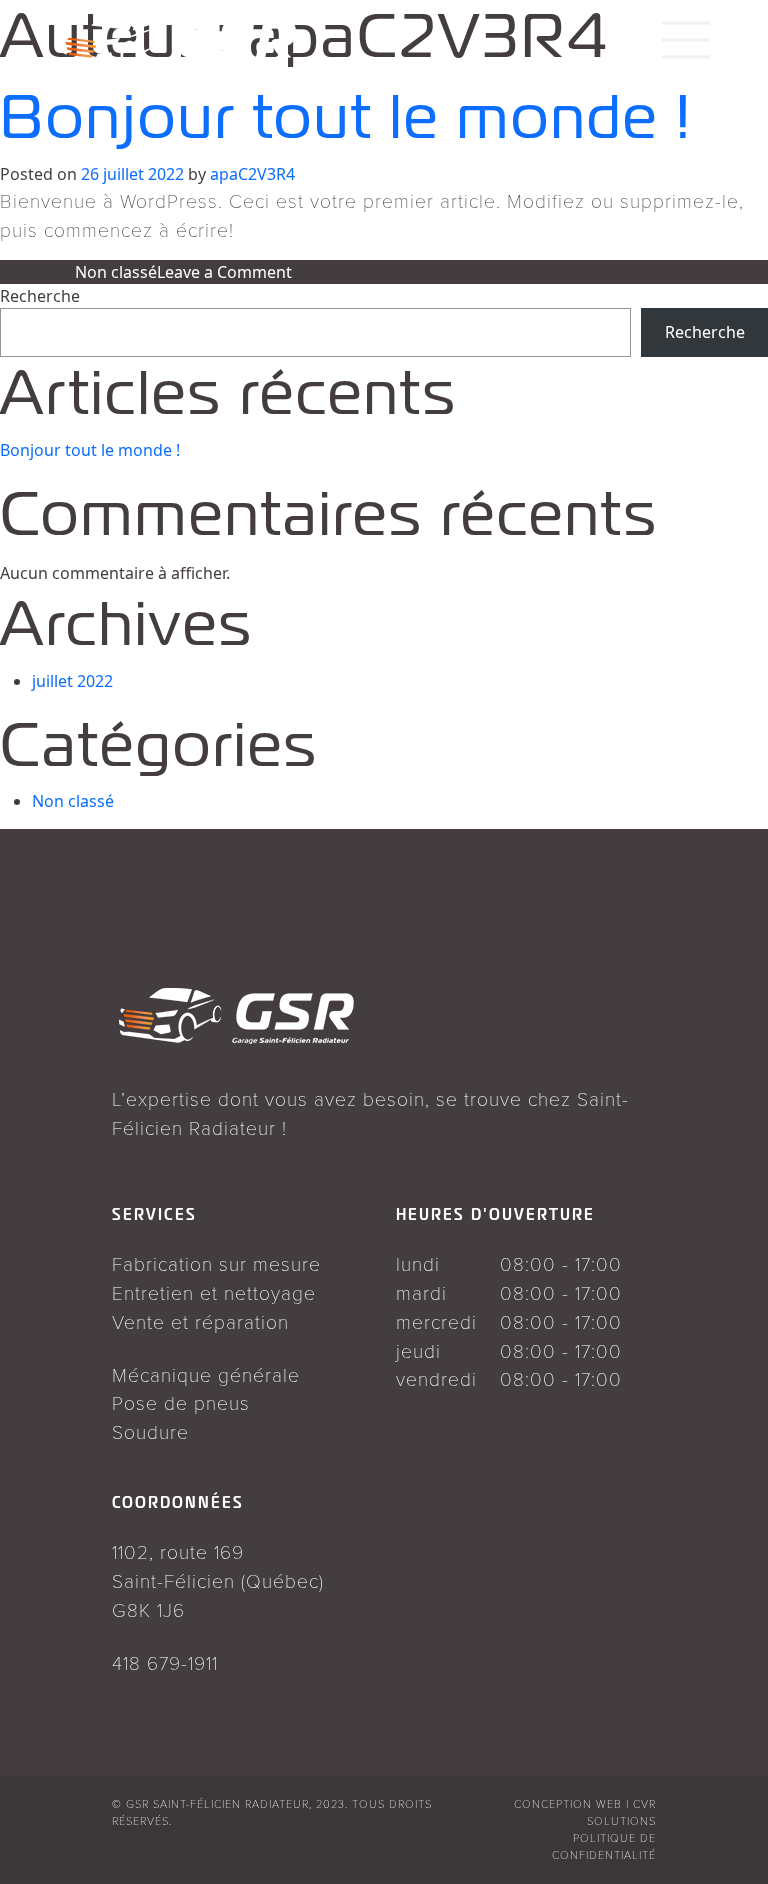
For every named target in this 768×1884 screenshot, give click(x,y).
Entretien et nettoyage (214, 1292)
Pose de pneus (181, 1402)
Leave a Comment (224, 272)
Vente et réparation (200, 1321)
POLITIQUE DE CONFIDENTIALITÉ (604, 1846)
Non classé (116, 272)
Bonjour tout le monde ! (90, 450)
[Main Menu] (686, 30)
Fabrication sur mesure (216, 1263)
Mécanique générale (206, 1374)
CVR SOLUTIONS (621, 1812)
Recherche (40, 296)
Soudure (150, 1431)
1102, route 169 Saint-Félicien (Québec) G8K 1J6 (218, 1580)
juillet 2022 (72, 681)
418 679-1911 (165, 1662)
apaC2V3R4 (252, 174)
